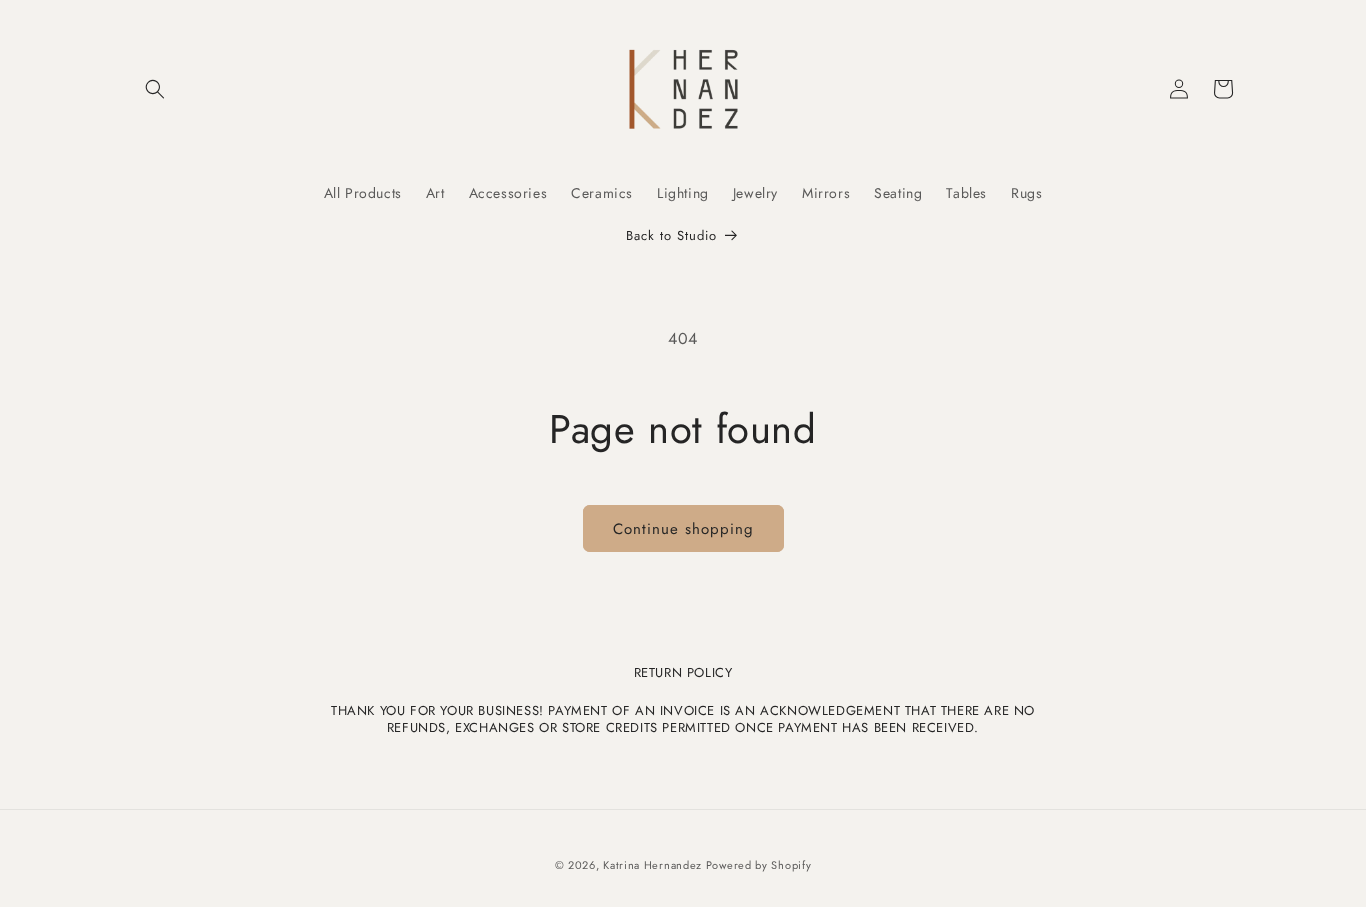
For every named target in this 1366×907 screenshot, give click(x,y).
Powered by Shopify (759, 865)
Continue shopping (683, 529)
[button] (155, 89)
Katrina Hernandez (654, 865)
